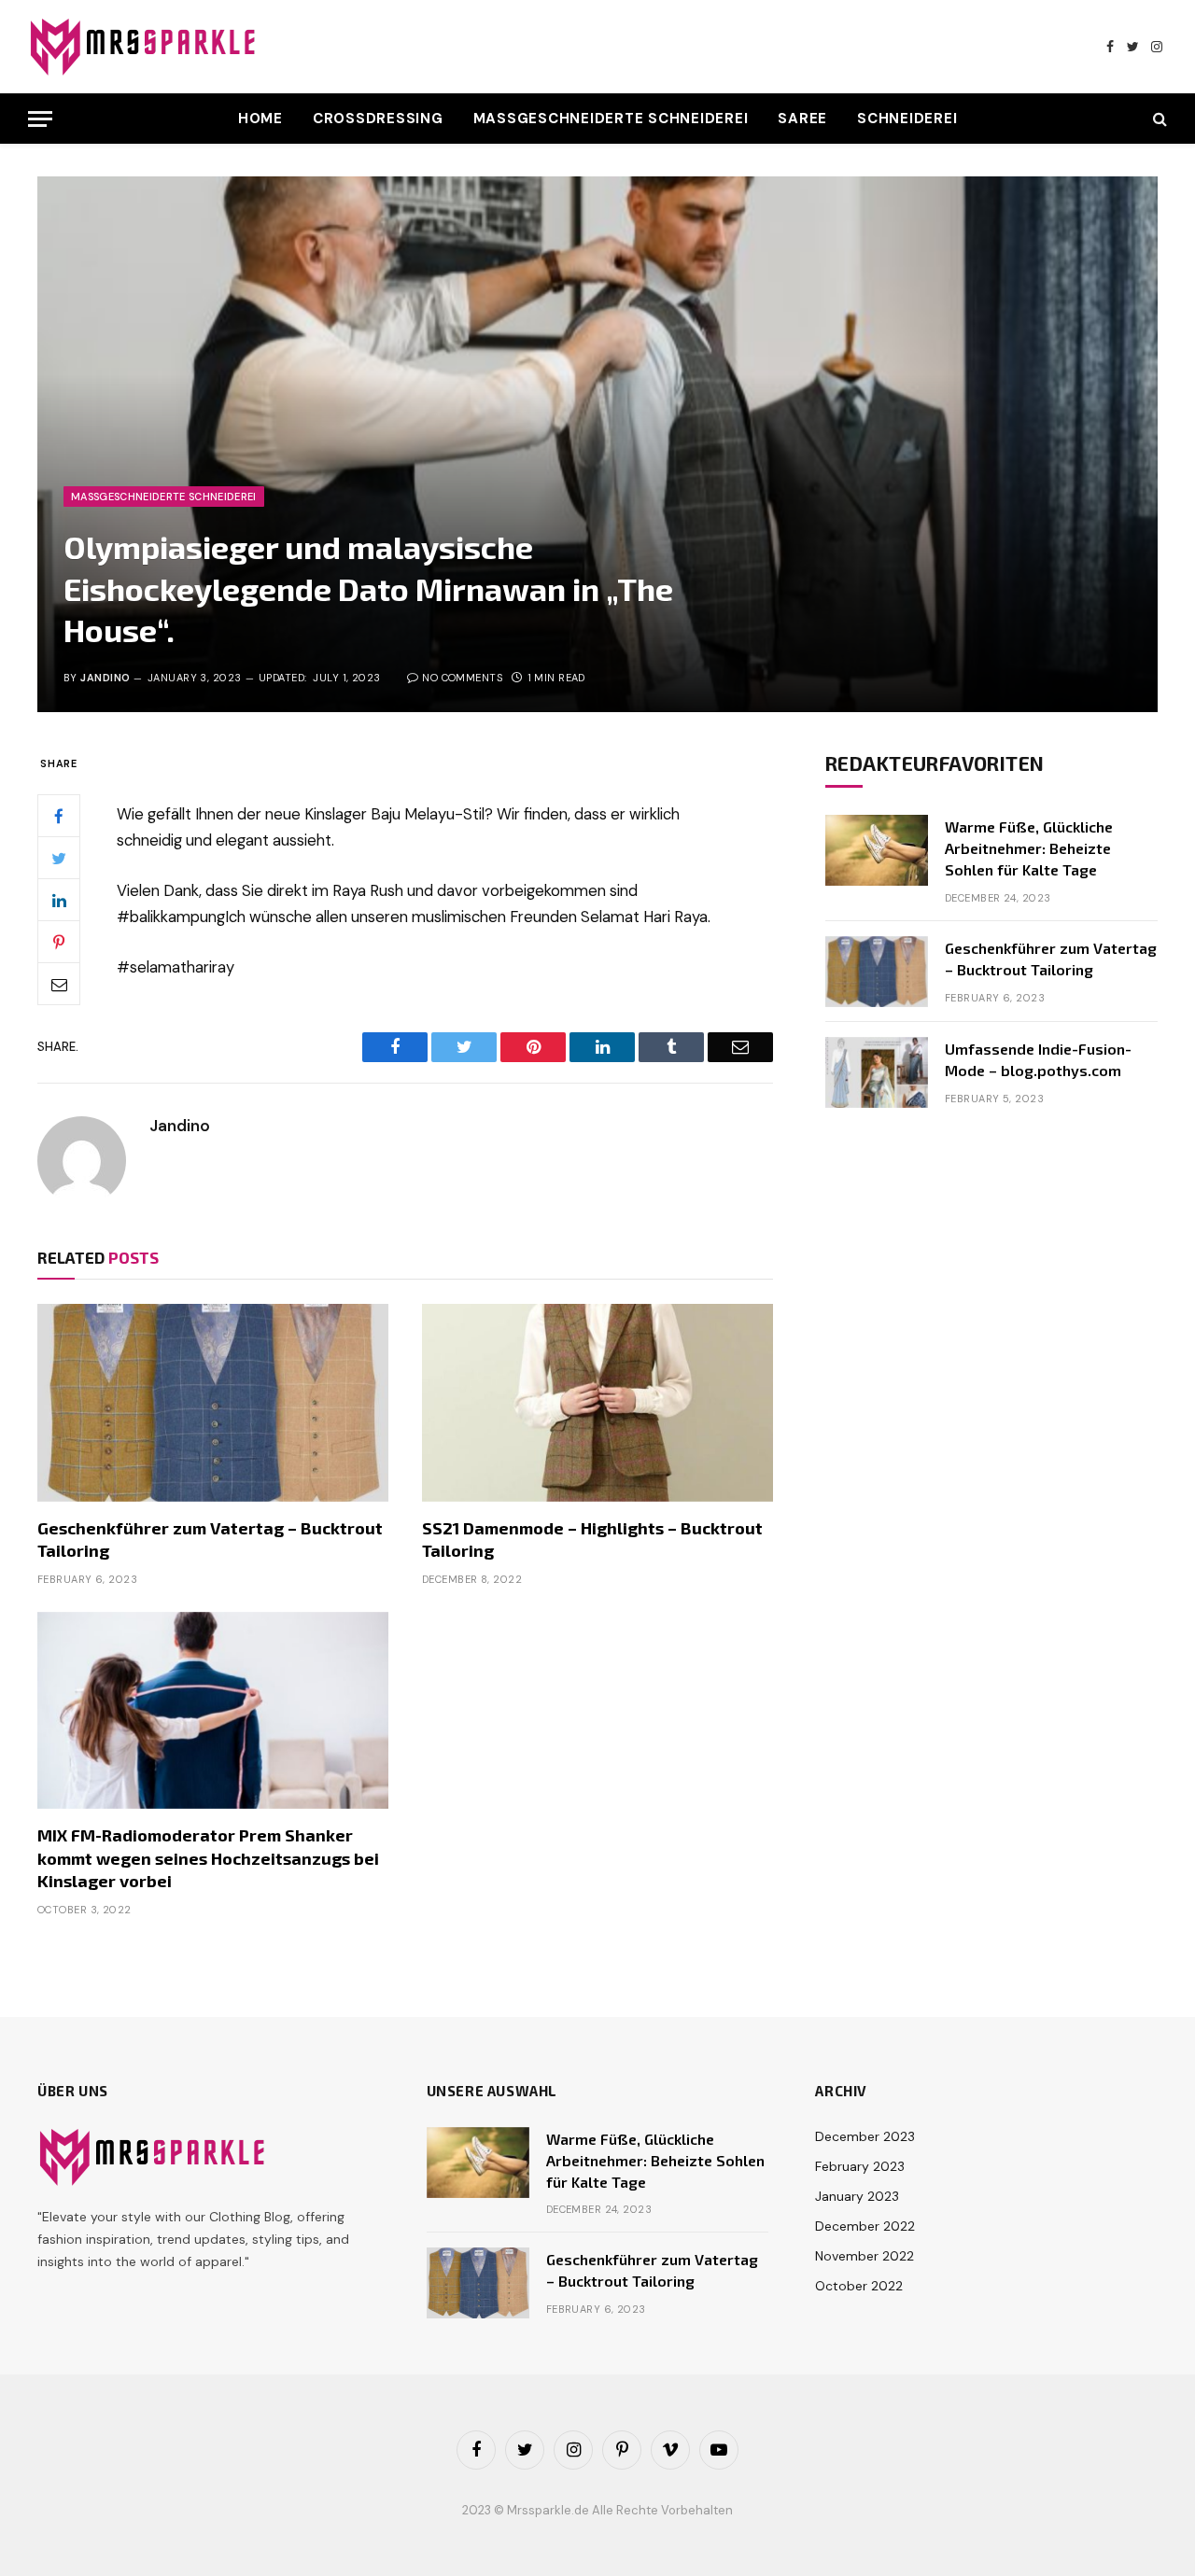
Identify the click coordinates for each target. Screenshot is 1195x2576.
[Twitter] (59, 859)
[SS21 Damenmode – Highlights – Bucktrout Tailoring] (597, 1403)
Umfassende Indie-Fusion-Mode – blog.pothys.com (1038, 1059)
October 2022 (859, 2286)
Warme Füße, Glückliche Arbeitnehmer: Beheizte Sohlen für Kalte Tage (1029, 848)
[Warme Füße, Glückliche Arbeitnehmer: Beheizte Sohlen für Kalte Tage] (877, 850)
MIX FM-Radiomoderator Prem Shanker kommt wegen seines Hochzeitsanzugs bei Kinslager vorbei (208, 1858)
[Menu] (40, 119)
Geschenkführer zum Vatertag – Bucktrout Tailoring (210, 1539)
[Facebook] (59, 817)
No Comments (462, 678)
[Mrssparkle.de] (145, 47)
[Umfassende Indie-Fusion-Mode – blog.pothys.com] (877, 1072)
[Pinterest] (59, 943)
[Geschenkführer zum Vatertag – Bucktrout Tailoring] (213, 1403)
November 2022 (865, 2256)
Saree (802, 119)
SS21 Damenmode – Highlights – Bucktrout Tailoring (592, 1539)
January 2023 (857, 2196)
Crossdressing (378, 119)
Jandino (105, 678)
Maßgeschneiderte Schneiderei (611, 119)
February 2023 (860, 2166)
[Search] (1158, 119)
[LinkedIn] (59, 901)
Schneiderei (907, 119)
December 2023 (865, 2136)
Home (260, 119)
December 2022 (865, 2226)
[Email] (59, 985)
